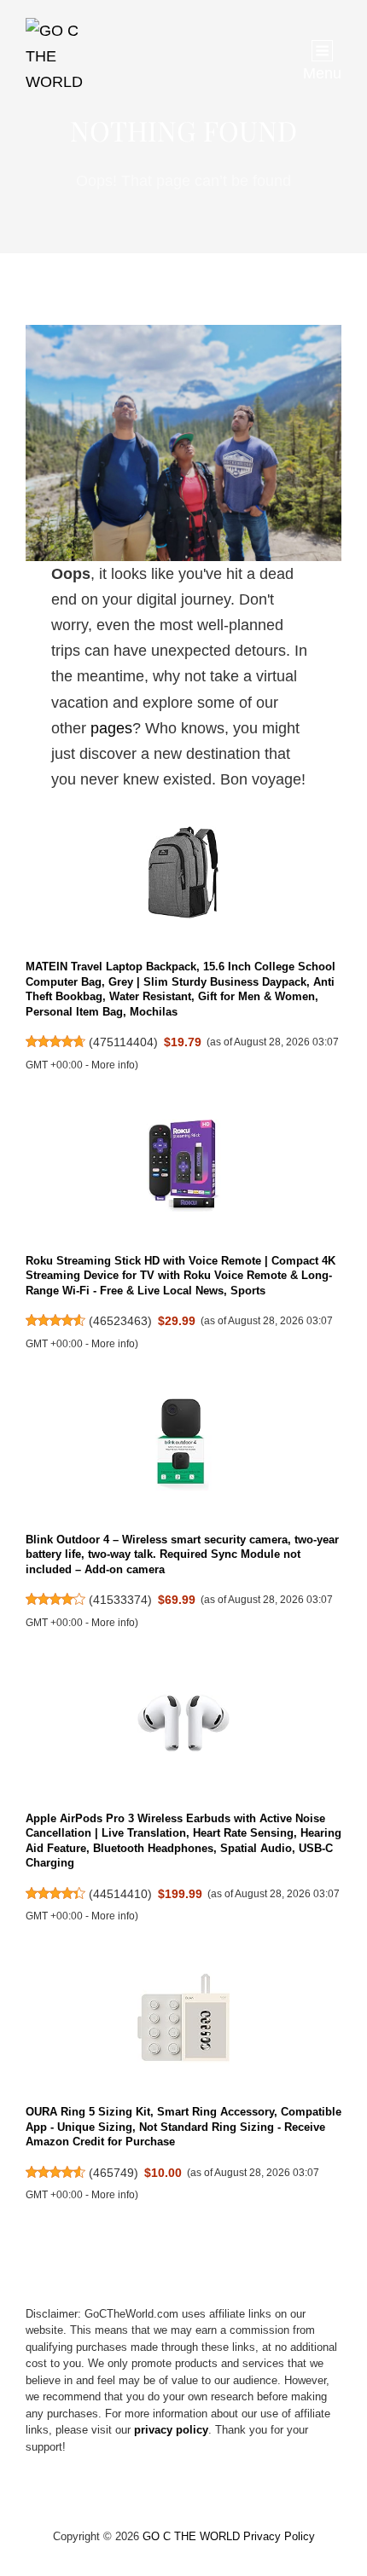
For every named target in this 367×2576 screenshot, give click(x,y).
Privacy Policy (279, 2536)
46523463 (120, 1321)
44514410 (120, 1894)
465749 (114, 2173)
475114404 (123, 1042)
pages (111, 728)
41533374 (120, 1600)
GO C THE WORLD (191, 2536)
